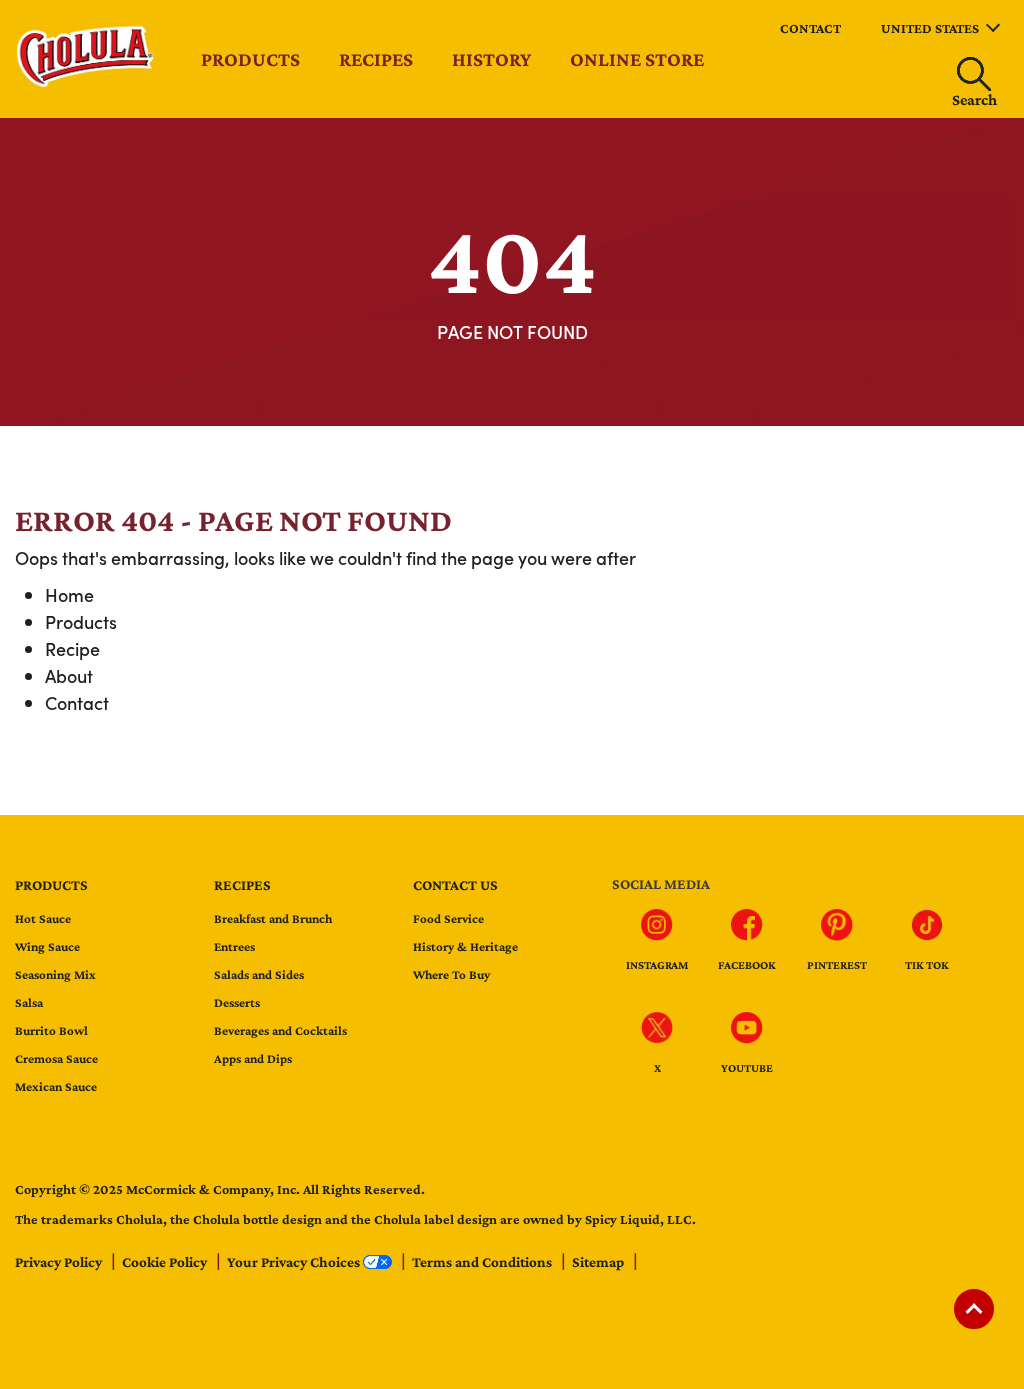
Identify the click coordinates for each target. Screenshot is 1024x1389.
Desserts (237, 1002)
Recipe (72, 648)
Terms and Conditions (483, 1262)
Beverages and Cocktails (280, 1030)
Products (250, 59)
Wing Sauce (47, 946)
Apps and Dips (253, 1058)
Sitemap (599, 1262)
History (491, 59)
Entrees (234, 946)
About (69, 675)
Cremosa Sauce (56, 1058)
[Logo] (87, 83)
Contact (810, 28)
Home (69, 594)
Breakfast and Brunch (273, 918)
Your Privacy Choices (295, 1262)
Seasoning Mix (55, 974)
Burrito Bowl (51, 1030)
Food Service (448, 918)
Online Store (637, 59)
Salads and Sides (259, 974)
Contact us (455, 885)
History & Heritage (465, 946)
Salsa (29, 1002)
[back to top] (974, 1309)
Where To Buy (451, 974)
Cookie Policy (166, 1262)
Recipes (376, 59)
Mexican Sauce (56, 1086)
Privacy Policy (60, 1262)
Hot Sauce (43, 918)
